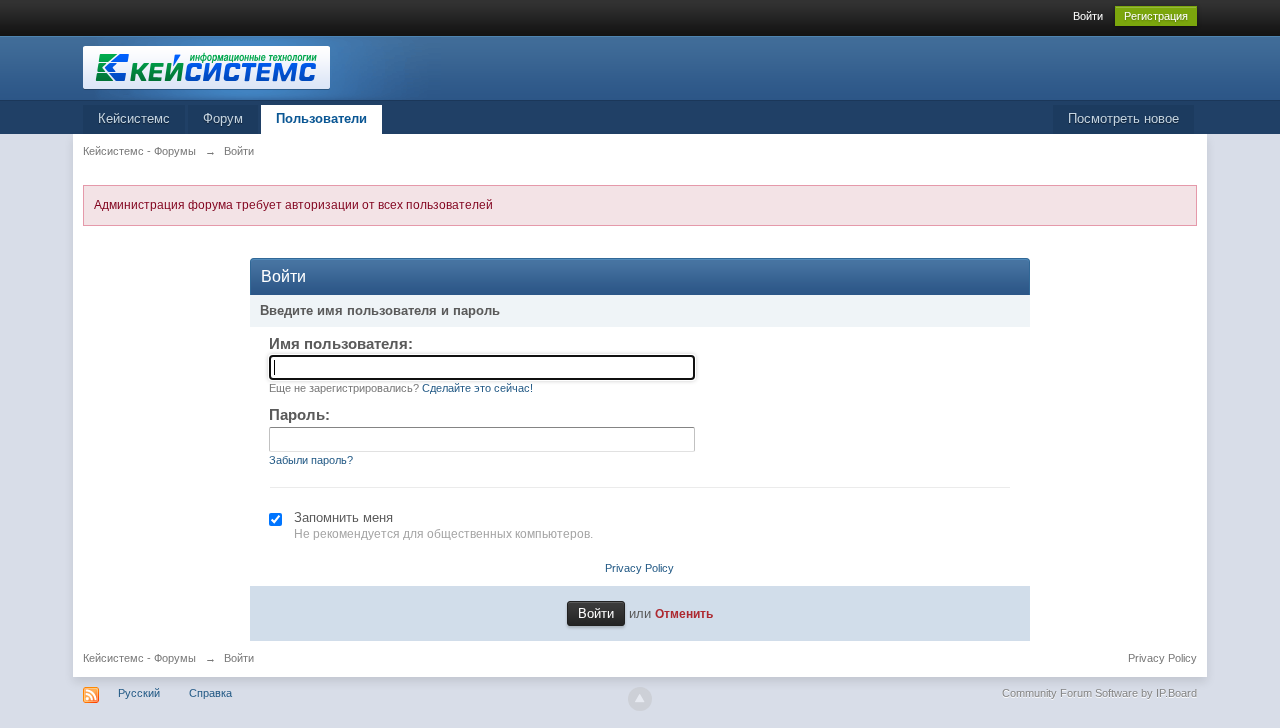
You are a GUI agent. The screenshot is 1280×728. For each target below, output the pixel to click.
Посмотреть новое (1123, 118)
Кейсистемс (134, 118)
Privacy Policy (639, 568)
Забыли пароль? (311, 460)
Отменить (684, 613)
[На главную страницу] (262, 66)
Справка (210, 693)
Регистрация (1156, 16)
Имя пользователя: (341, 343)
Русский (139, 693)
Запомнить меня (343, 517)
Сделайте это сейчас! (477, 388)
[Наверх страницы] (640, 699)
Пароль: (299, 414)
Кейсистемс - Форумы (139, 658)
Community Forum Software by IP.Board (1099, 693)
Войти (1088, 16)
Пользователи (321, 118)
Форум (223, 118)
